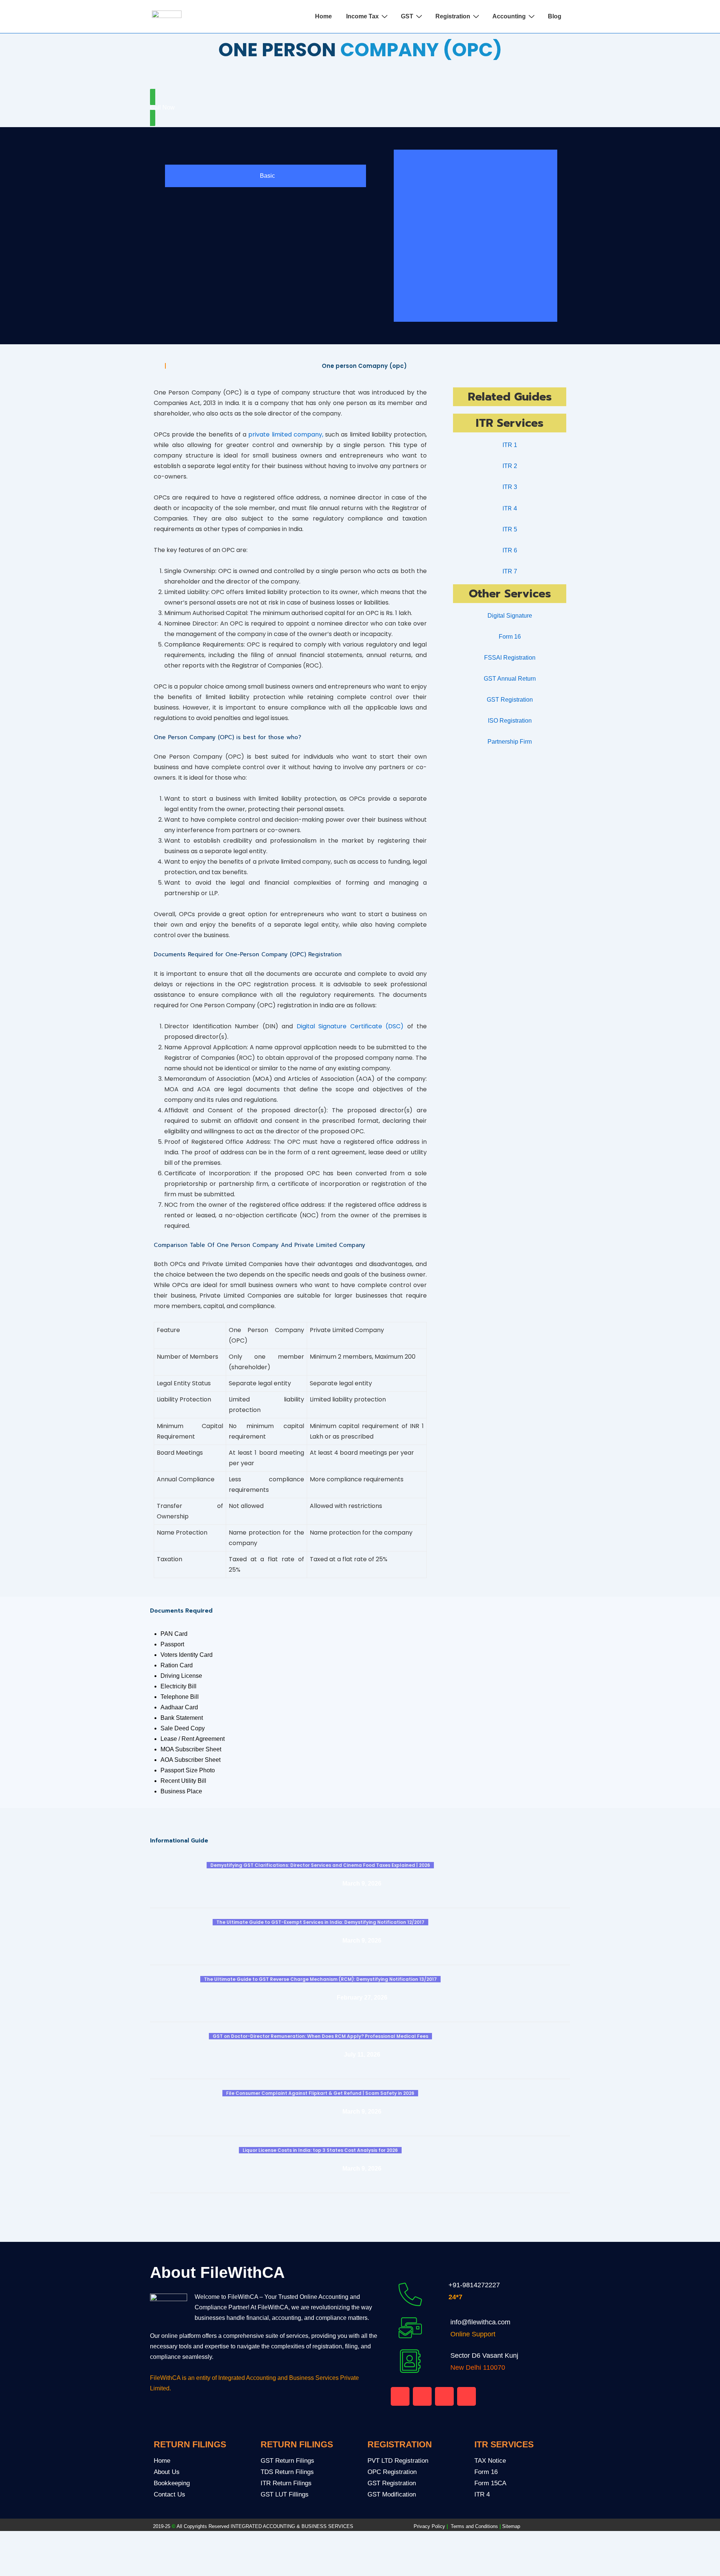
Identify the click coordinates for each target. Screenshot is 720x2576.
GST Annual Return (510, 679)
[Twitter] (368, 77)
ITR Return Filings (286, 2483)
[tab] (265, 176)
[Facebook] (351, 77)
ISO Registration (510, 721)
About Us (167, 2472)
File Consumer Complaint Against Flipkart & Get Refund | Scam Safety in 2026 (320, 2093)
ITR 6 (510, 550)
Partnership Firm (510, 742)
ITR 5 (510, 529)
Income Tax (362, 16)
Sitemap (511, 2526)
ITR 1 (510, 445)
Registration (453, 16)
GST (407, 16)
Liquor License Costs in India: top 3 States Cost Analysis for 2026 (320, 2150)
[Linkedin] (444, 2396)
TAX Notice (490, 2461)
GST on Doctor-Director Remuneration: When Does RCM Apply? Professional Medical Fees (320, 2036)
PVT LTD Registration (398, 2461)
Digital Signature (510, 616)
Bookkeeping (172, 2483)
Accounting (509, 16)
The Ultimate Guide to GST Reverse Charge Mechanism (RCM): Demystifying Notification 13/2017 (320, 1979)
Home (323, 16)
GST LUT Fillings (285, 2494)
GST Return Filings (287, 2461)
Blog (555, 16)
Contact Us (169, 2494)
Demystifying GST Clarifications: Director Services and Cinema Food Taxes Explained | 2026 (320, 1865)
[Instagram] (466, 2396)
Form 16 (510, 637)
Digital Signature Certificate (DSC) (350, 1026)
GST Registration (510, 700)
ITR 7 (510, 571)
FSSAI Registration (510, 658)
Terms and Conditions (476, 2526)
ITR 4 (482, 2494)
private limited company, (286, 434)
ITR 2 (510, 466)
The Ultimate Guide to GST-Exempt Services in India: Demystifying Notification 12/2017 (320, 1922)
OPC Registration (392, 2472)
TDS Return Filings (287, 2472)
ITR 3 (510, 487)
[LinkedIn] (380, 77)
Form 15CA (490, 2483)
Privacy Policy (429, 2526)
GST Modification (392, 2494)
